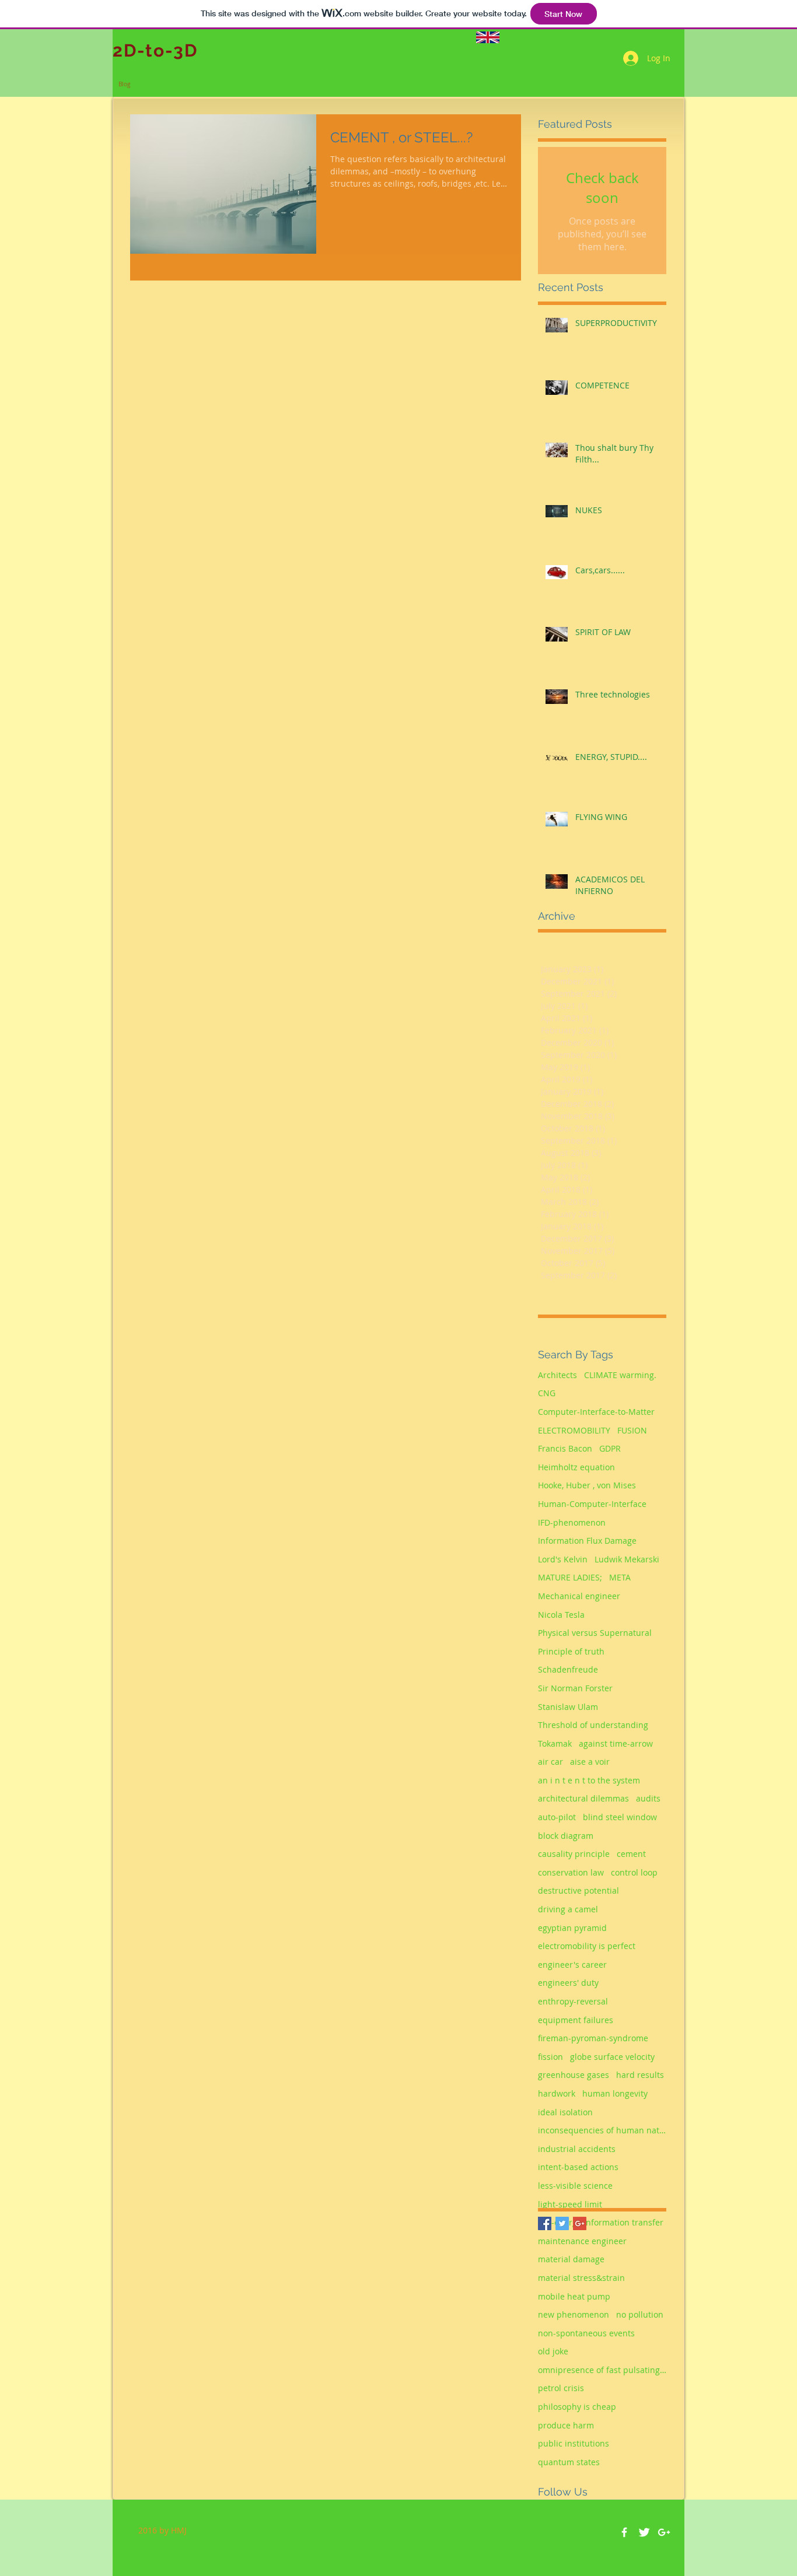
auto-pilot (557, 1817)
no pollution (640, 2314)
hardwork (557, 2093)
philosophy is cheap (577, 2407)
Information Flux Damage (587, 1541)
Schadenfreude (568, 1669)
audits (648, 1798)
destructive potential (578, 1890)
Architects (557, 1375)
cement (631, 1854)
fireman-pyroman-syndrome (593, 2038)
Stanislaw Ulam (568, 1707)
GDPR (610, 1448)
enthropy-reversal (573, 2001)
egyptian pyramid (572, 1928)
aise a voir (590, 1762)
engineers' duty (568, 1983)
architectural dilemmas (583, 1798)
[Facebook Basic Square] (545, 2223)
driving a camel (568, 1909)
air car (550, 1762)
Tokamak (555, 1743)
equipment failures (576, 2020)
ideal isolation (565, 2112)
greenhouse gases (574, 2075)
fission (550, 2057)
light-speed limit (570, 2204)
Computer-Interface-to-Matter (596, 1412)
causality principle (574, 1854)
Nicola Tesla (561, 1615)
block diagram (566, 1836)
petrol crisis (561, 2388)
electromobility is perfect (587, 1946)
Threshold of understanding (593, 1725)
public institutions (574, 2443)
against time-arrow (616, 1743)
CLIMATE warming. (620, 1375)
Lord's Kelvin (563, 1559)
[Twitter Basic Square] (562, 2223)
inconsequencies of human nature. (602, 2130)
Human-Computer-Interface (592, 1504)
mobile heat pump (574, 2296)
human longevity (615, 2093)
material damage (571, 2259)
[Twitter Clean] (644, 2532)
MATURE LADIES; (570, 1577)
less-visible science (575, 2186)
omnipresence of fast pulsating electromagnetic (602, 2370)
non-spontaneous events (586, 2333)
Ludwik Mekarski (627, 1559)
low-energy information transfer (601, 2222)
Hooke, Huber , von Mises (587, 1485)
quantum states (569, 2462)
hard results (640, 2075)
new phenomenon (574, 2314)
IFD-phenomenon (572, 1522)
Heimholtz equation (576, 1467)
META (620, 1577)
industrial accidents (577, 2149)
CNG (547, 1393)
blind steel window (620, 1817)
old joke (553, 2351)
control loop (634, 1872)
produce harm (566, 2425)
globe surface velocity (612, 2057)
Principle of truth (571, 1651)
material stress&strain (581, 2278)
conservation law (571, 1872)
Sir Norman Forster (575, 1688)
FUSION (632, 1430)
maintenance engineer (582, 2241)
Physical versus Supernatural (595, 1633)
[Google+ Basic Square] (580, 2223)
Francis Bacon (565, 1448)
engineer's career (572, 1965)
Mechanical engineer (579, 1596)
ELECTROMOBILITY (574, 1430)
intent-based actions (578, 2167)
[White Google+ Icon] (664, 2532)
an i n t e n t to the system (589, 1780)
